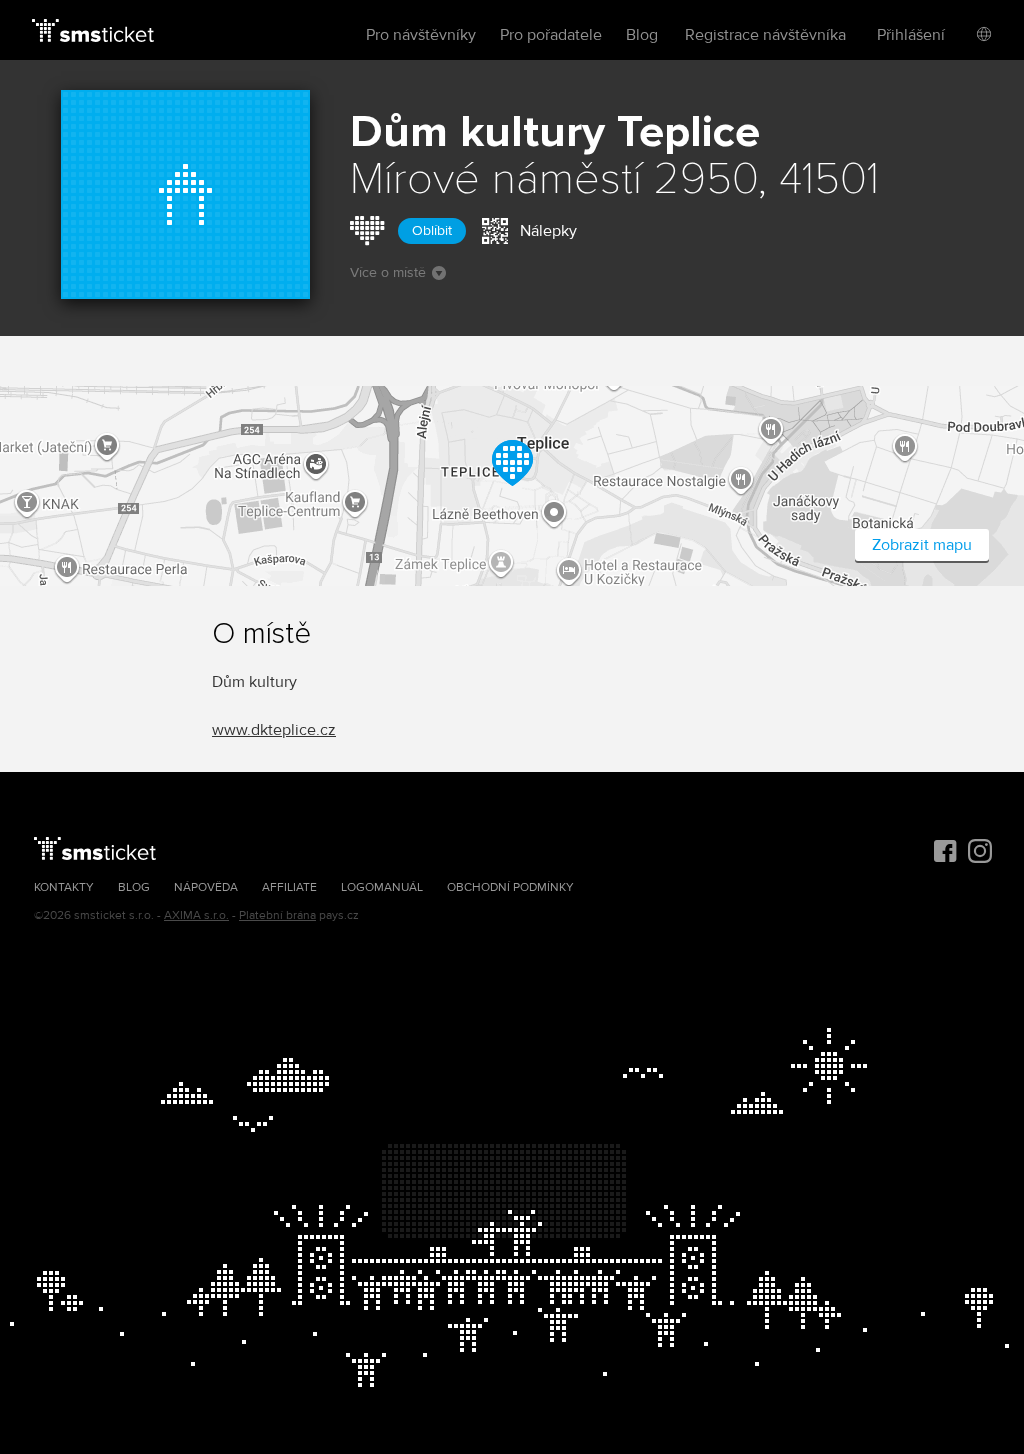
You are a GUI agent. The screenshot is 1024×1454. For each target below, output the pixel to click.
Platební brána (277, 915)
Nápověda (206, 887)
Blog (642, 35)
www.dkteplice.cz (274, 730)
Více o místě (388, 272)
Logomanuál (382, 887)
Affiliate (289, 887)
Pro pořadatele (551, 35)
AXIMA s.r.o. (196, 915)
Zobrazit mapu (922, 545)
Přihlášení (911, 35)
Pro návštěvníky (421, 35)
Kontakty (64, 887)
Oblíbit (432, 230)
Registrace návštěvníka (765, 35)
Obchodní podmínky (510, 887)
